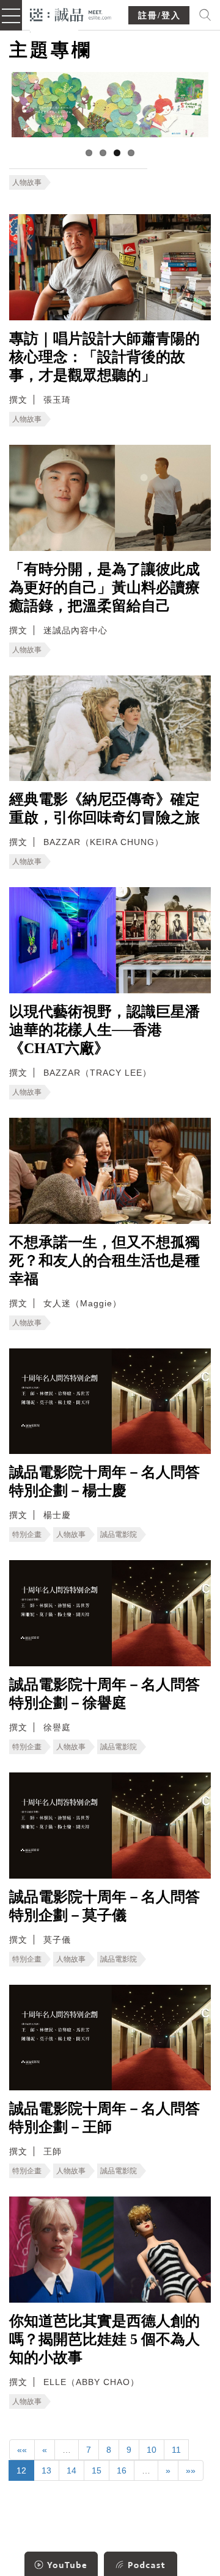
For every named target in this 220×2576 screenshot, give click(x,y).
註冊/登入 (159, 16)
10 (152, 2450)
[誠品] (71, 14)
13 (46, 2470)
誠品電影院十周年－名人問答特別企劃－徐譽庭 (105, 1694)
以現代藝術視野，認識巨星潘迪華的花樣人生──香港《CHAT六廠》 (105, 1030)
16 (122, 2470)
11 (176, 2450)
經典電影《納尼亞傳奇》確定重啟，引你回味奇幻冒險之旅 (105, 808)
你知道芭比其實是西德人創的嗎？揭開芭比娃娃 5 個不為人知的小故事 (105, 2339)
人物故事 (27, 182)
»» (191, 2470)
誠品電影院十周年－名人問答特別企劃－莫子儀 (105, 1906)
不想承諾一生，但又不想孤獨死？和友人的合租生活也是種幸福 (105, 1261)
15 (97, 2470)
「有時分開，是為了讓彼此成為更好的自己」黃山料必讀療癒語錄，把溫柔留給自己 (105, 588)
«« (22, 2450)
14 (71, 2470)
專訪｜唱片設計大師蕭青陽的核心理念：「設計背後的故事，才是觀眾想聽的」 (105, 357)
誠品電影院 (119, 1534)
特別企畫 (27, 1534)
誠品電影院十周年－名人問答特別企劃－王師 (105, 2118)
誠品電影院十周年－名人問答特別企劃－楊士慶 (105, 1481)
